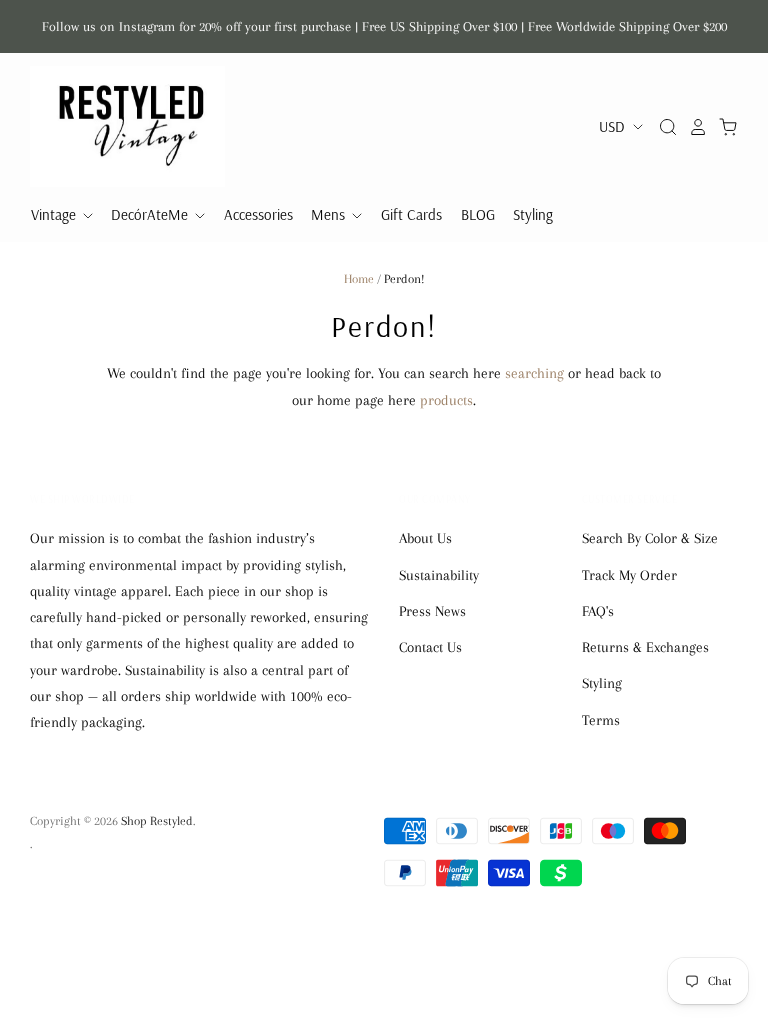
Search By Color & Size (650, 538)
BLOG (478, 214)
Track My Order (629, 575)
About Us (425, 538)
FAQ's (598, 611)
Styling (533, 214)
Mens (330, 214)
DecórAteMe (151, 214)
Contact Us (430, 647)
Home (359, 279)
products (446, 400)
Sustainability (439, 575)
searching (534, 373)
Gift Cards (411, 214)
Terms (601, 720)
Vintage (55, 214)
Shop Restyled (157, 821)
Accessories (258, 214)
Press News (432, 611)
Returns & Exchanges (645, 647)
